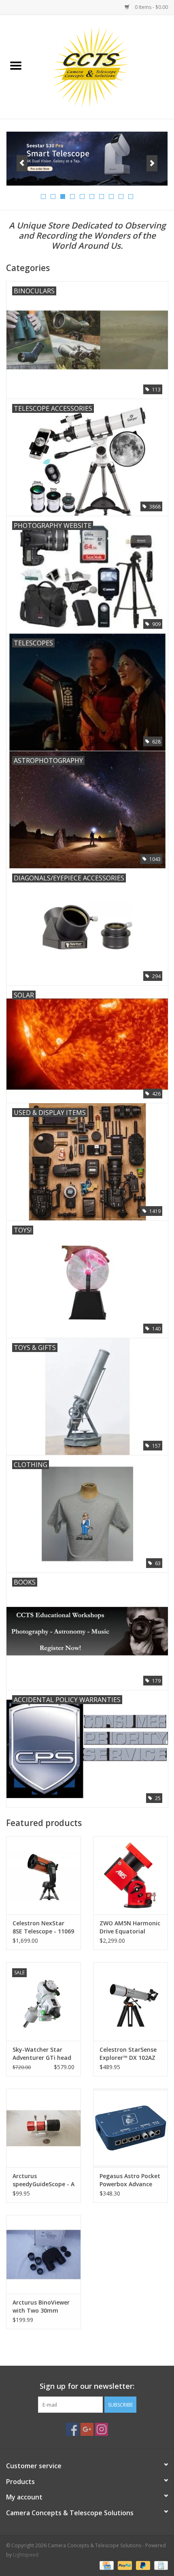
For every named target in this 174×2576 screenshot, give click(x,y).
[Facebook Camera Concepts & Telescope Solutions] (72, 2429)
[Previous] (22, 163)
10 (131, 197)
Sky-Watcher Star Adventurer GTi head (42, 2054)
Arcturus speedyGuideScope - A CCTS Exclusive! (43, 2180)
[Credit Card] (106, 2565)
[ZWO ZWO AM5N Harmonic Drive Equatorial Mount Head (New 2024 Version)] (130, 1875)
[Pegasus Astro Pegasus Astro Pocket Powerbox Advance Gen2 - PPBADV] (130, 2128)
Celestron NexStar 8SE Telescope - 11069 (43, 1927)
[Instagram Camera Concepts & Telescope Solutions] (102, 2429)
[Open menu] (16, 65)
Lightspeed (26, 2555)
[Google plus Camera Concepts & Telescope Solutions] (87, 2429)
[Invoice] (160, 2565)
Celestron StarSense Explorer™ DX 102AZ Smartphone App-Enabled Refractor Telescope (128, 2054)
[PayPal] (124, 2565)
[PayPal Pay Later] (142, 2565)
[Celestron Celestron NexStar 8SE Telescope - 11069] (43, 1875)
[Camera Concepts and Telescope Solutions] (103, 66)
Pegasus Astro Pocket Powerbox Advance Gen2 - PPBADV (130, 2180)
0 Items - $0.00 (151, 7)
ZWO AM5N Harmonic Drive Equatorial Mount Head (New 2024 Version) (130, 1927)
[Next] (152, 163)
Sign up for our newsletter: (87, 2386)
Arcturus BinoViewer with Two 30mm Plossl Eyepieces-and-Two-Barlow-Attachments (43, 2307)
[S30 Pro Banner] (87, 159)
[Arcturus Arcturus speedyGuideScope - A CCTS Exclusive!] (43, 2128)
